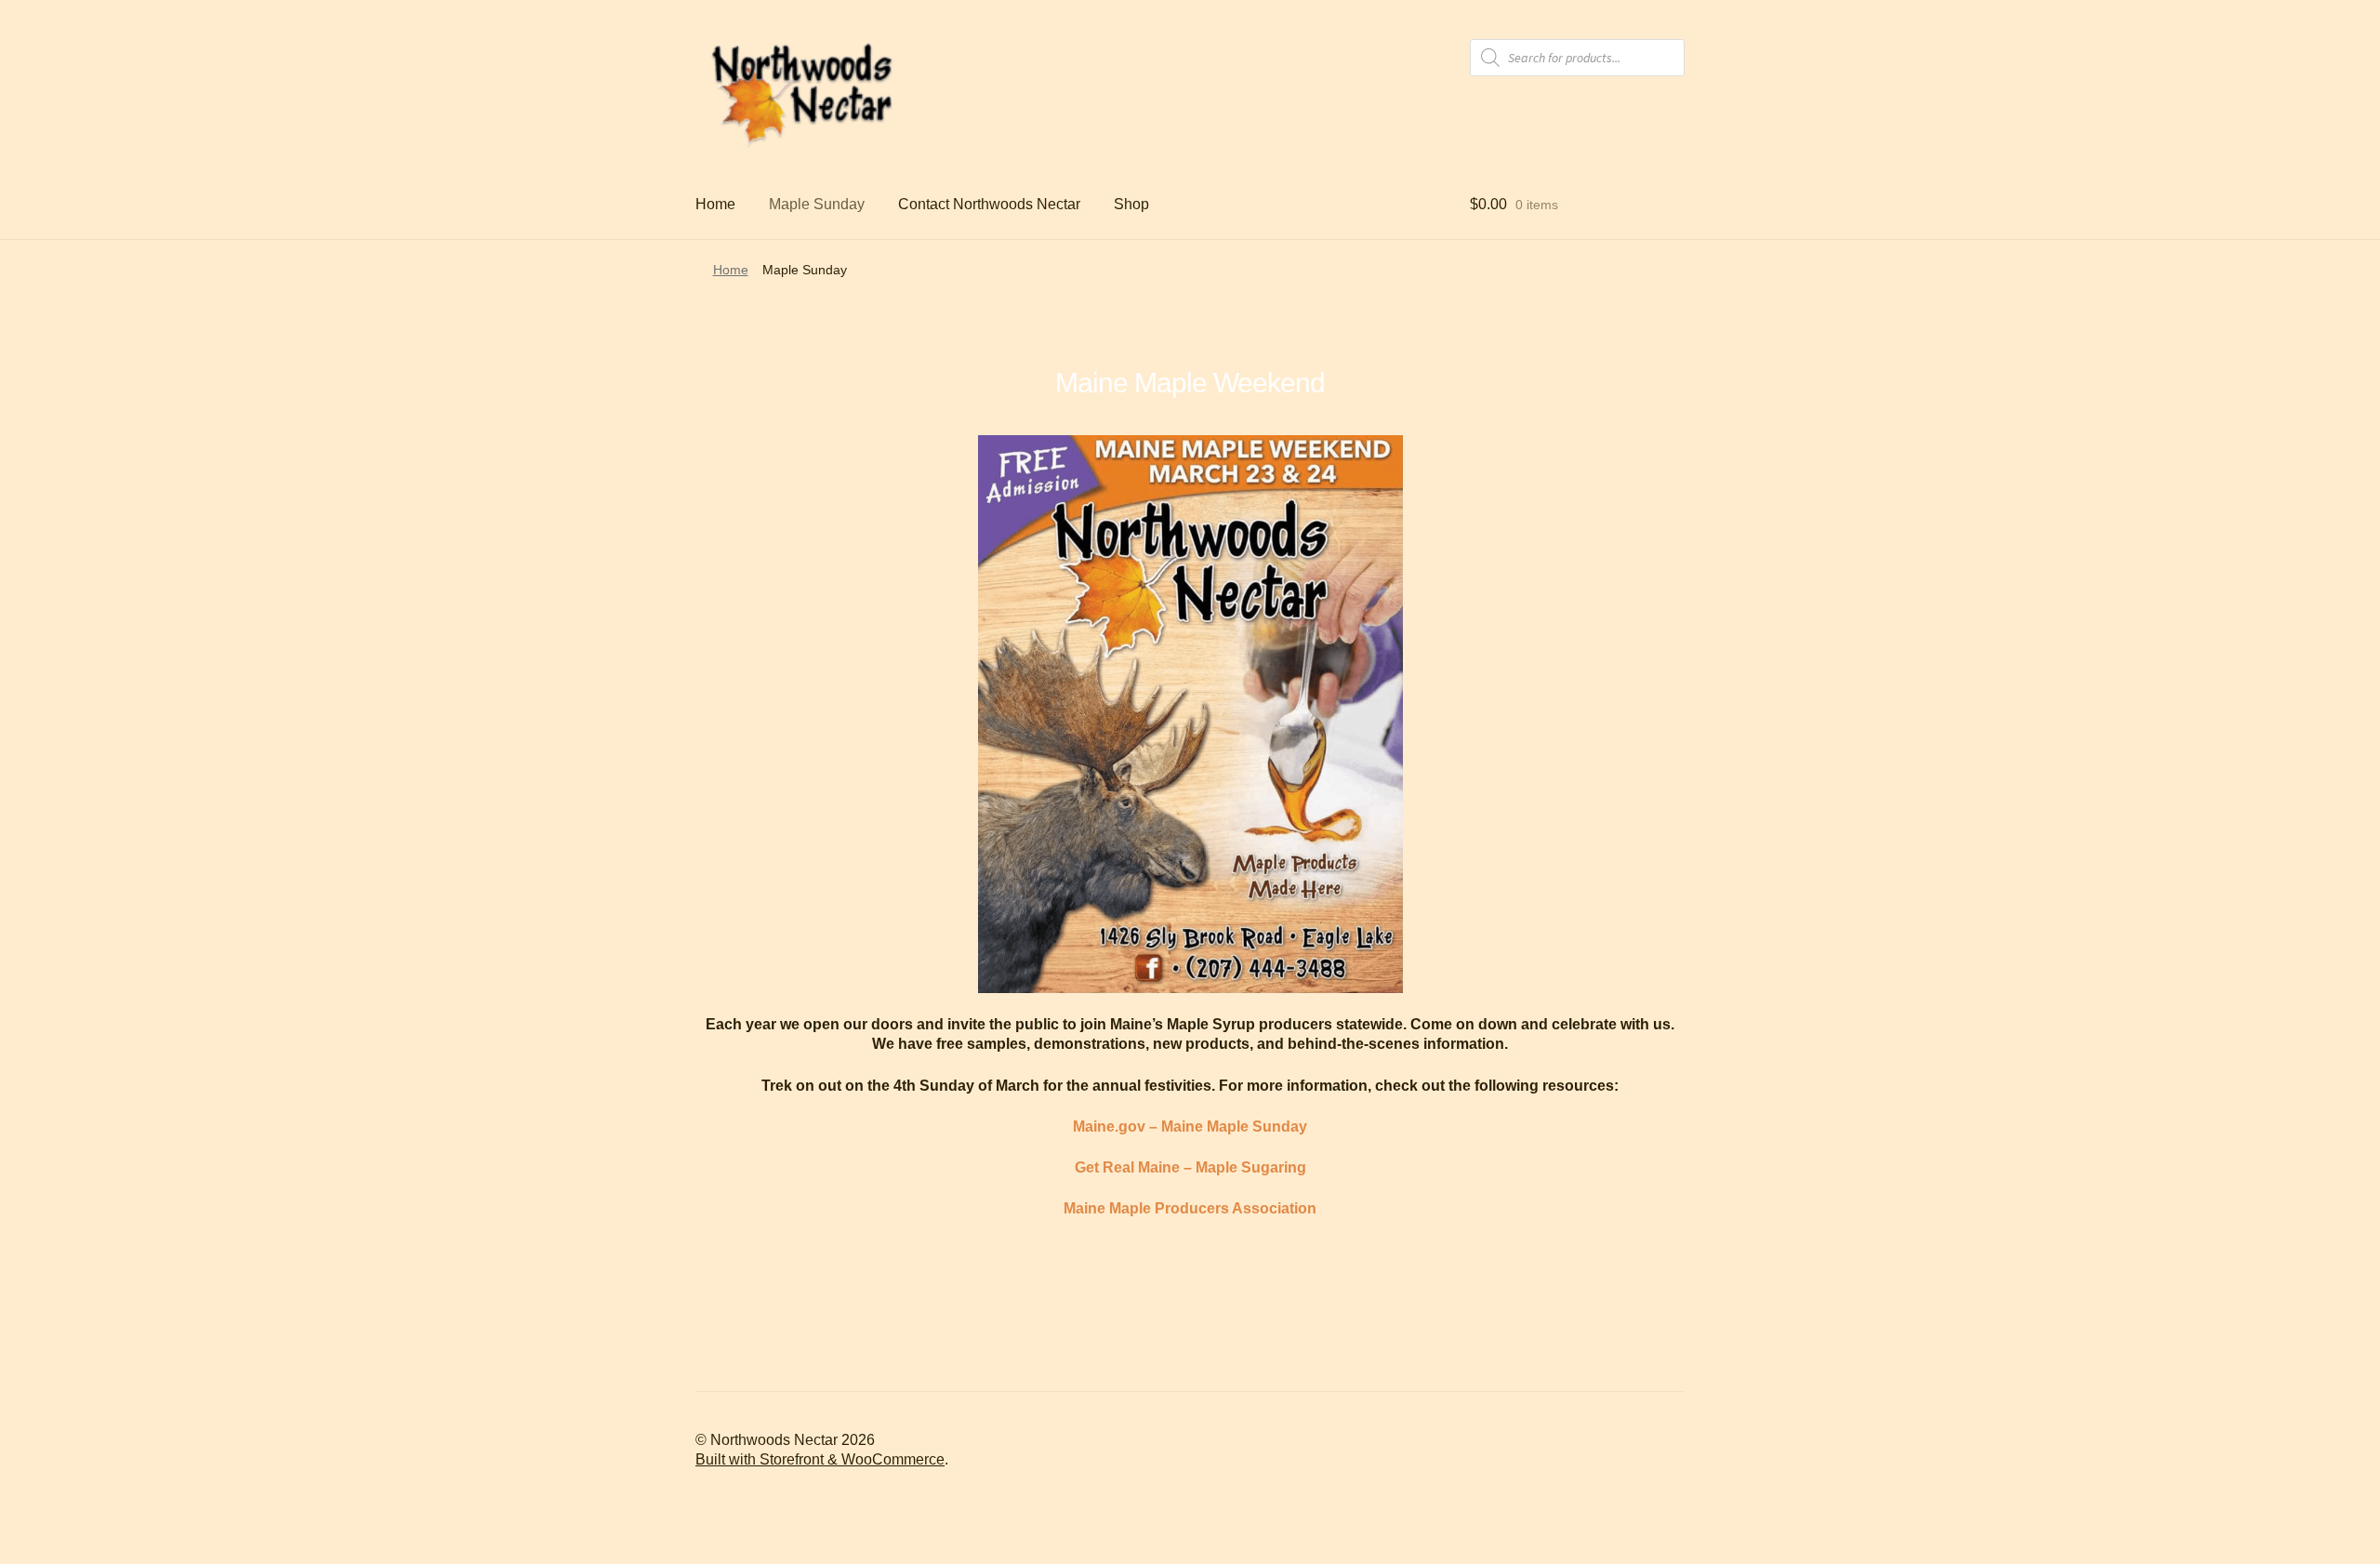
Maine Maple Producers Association (1190, 1208)
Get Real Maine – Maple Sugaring (1190, 1167)
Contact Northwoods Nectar (989, 204)
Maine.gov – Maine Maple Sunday (1190, 1127)
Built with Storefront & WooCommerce (820, 1459)
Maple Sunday (817, 204)
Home (715, 204)
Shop (1131, 204)
